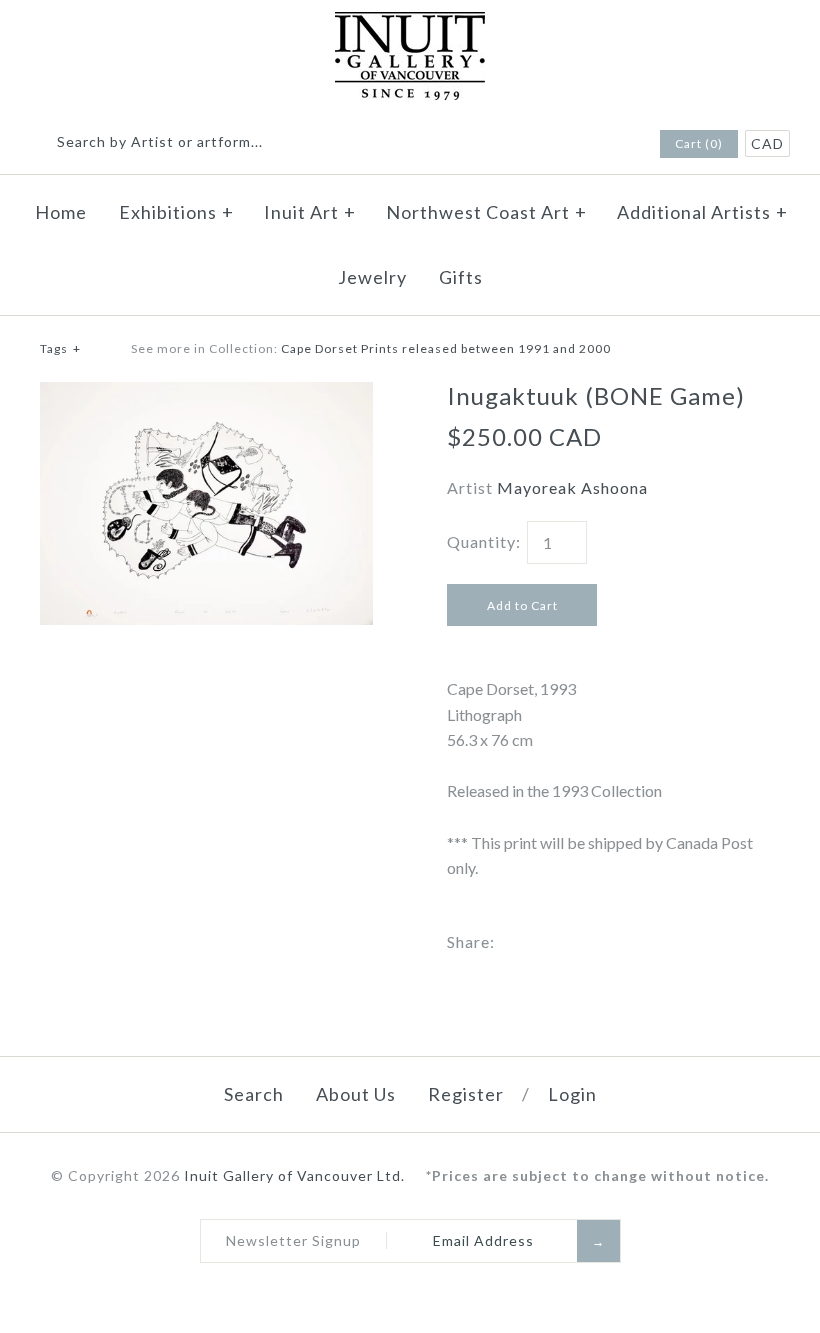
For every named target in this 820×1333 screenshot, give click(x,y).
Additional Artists (702, 212)
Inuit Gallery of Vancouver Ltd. (296, 1175)
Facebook (589, 145)
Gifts (461, 277)
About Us (356, 1094)
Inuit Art (310, 212)
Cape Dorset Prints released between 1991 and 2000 (446, 348)
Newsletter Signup (293, 1240)
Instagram (615, 145)
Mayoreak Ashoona (572, 487)
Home (61, 212)
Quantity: (484, 541)
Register (466, 1094)
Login (572, 1094)
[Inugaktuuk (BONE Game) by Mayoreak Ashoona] (206, 394)
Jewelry (372, 277)
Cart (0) (699, 143)
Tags (60, 348)
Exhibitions (176, 212)
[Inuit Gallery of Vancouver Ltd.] (410, 24)
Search (254, 1094)
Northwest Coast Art (486, 212)
